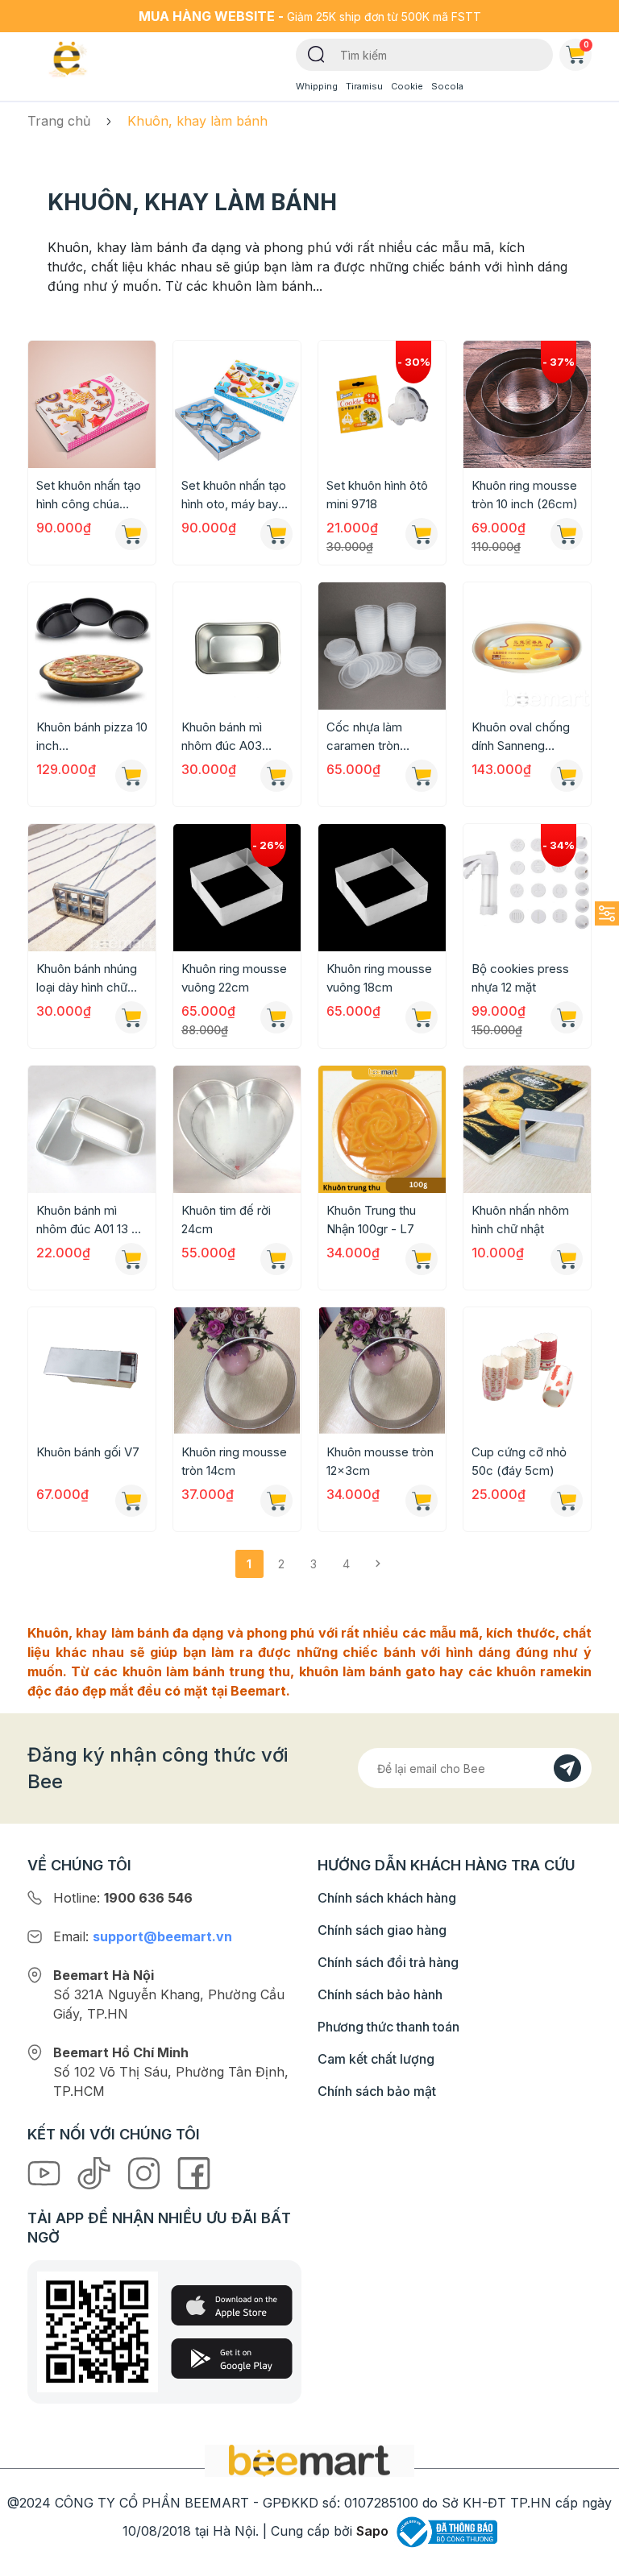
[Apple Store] (232, 2305)
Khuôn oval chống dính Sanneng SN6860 (521, 737)
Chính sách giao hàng (382, 1930)
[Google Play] (232, 2359)
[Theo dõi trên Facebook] (194, 2172)
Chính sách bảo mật (377, 2091)
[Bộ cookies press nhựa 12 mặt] (527, 888)
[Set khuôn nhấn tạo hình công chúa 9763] (92, 404)
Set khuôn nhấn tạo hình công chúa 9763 (89, 495)
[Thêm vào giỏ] (131, 534)
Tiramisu (364, 86)
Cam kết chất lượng (376, 2059)
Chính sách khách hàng (387, 1898)
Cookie (407, 86)
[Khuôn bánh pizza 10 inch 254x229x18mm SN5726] (92, 646)
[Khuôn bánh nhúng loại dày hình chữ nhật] (92, 888)
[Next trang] (378, 1564)
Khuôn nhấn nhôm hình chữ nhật (520, 1220)
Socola (447, 86)
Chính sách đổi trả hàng (388, 1962)
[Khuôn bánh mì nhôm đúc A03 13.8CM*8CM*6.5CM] (237, 646)
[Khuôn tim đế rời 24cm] (237, 1129)
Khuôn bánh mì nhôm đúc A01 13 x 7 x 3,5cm (88, 1220)
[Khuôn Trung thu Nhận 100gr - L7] (382, 1129)
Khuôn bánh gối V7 (88, 1452)
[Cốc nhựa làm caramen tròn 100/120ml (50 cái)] (382, 646)
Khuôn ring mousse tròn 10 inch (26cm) (525, 495)
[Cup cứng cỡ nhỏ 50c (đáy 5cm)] (527, 1371)
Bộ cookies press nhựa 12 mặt (520, 978)
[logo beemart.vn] (309, 2459)
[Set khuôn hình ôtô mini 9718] (382, 404)
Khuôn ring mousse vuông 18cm (379, 978)
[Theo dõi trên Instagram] (146, 2172)
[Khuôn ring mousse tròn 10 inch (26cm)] (527, 404)
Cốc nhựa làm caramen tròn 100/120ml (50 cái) (376, 737)
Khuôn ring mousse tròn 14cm (234, 1461)
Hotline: (123, 1898)
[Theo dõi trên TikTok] (96, 2172)
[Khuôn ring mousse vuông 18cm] (382, 888)
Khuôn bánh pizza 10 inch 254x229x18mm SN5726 (92, 737)
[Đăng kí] (567, 1768)
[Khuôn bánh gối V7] (92, 1371)
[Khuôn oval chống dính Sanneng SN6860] (527, 646)
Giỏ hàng (586, 44)
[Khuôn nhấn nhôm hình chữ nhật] (527, 1129)
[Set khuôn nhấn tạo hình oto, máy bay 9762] (237, 404)
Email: (143, 1936)
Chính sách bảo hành (380, 1994)
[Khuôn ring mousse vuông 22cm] (237, 888)
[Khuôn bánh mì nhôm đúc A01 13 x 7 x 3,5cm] (92, 1129)
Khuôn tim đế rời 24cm (226, 1220)
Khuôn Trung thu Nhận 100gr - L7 (371, 1220)
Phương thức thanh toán (388, 2027)
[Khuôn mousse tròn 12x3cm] (382, 1371)
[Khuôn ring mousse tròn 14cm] (237, 1371)
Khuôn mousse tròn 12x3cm (380, 1461)
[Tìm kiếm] (316, 53)
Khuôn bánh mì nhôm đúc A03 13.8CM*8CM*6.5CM (237, 737)
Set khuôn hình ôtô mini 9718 (377, 495)
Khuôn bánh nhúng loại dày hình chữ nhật (87, 979)
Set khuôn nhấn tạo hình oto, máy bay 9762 (234, 495)
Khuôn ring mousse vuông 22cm (234, 978)
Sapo (372, 2531)
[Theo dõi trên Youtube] (46, 2172)
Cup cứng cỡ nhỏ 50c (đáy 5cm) (519, 1461)
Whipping (317, 86)
